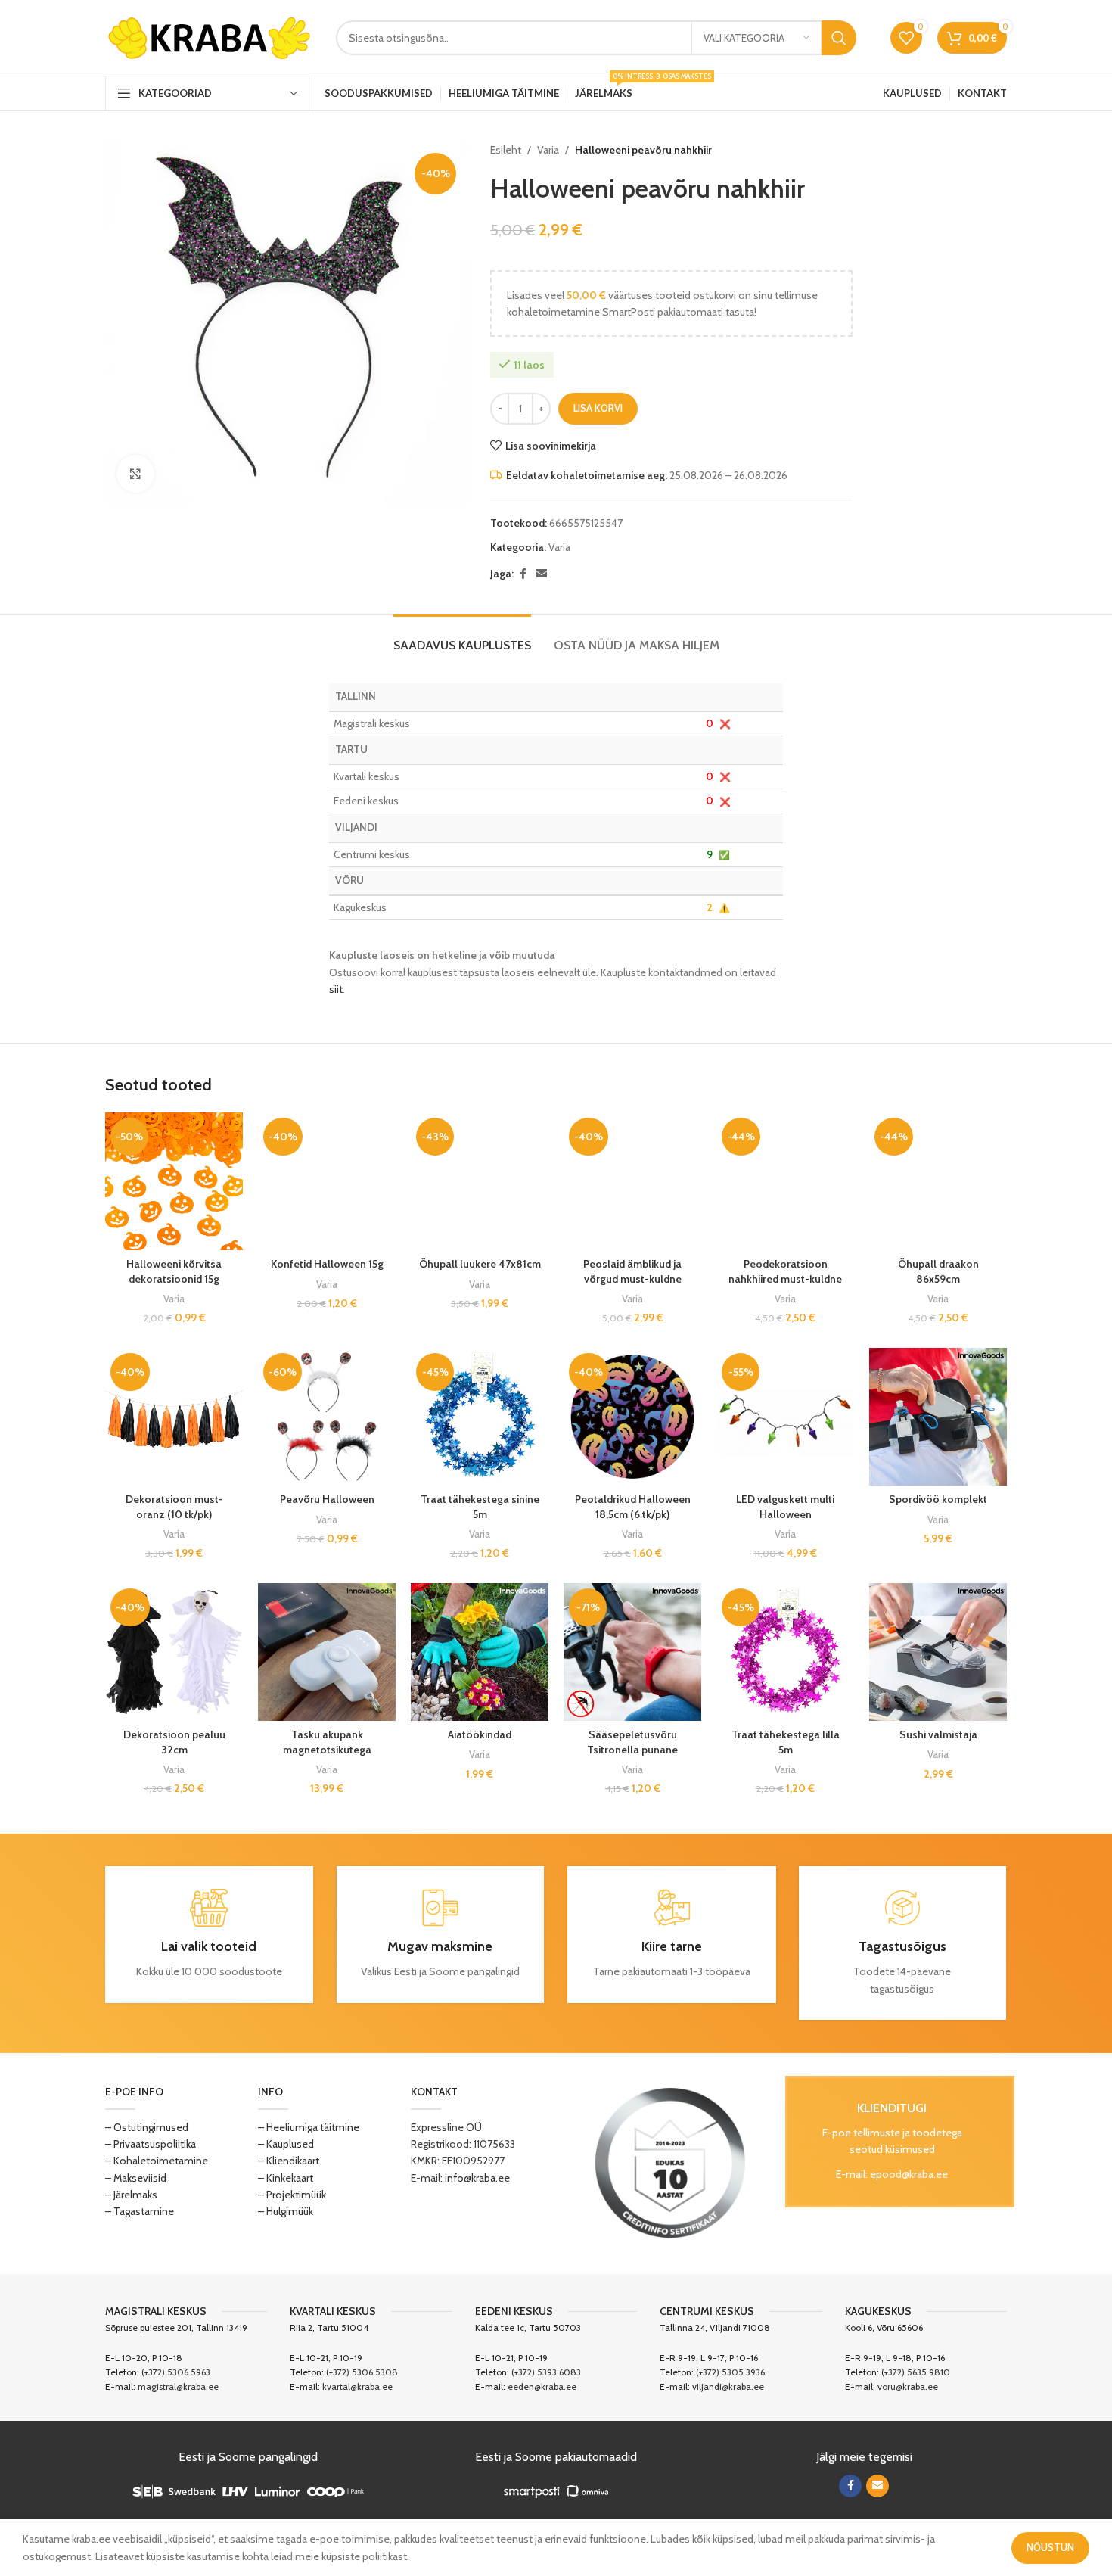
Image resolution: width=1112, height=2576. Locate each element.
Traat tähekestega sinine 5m (480, 1507)
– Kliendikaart (289, 2161)
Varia (548, 150)
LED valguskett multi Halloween (785, 1507)
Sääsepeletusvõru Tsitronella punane (632, 1742)
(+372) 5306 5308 (362, 2372)
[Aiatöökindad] (480, 1652)
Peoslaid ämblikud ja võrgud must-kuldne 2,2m (632, 1279)
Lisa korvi (598, 408)
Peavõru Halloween (327, 1499)
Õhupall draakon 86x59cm (938, 1271)
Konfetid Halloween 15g (327, 1264)
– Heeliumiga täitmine (309, 2127)
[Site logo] (209, 36)
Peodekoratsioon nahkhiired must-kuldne (785, 1271)
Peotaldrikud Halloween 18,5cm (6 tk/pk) (633, 1507)
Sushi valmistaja (938, 1734)
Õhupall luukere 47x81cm (480, 1264)
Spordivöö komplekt (938, 1499)
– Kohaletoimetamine (157, 2161)
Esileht (506, 150)
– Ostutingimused (147, 2127)
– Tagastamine (140, 2211)
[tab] (462, 638)
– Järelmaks (131, 2195)
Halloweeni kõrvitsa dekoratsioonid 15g (174, 1271)
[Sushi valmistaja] (938, 1652)
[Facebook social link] (523, 574)
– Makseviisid (136, 2178)
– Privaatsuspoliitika (151, 2144)
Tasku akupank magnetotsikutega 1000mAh (327, 1749)
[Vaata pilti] (135, 474)
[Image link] (670, 2162)
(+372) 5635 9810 (916, 2372)
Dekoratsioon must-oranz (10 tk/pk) (174, 1507)
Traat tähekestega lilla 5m (786, 1742)
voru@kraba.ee (908, 2386)
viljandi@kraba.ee (728, 2386)
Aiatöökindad (480, 1734)
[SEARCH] (839, 38)
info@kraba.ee (477, 2178)
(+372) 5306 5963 (176, 2372)
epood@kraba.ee (909, 2174)
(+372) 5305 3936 (730, 2372)
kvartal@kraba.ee (357, 2386)
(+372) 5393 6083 (546, 2372)
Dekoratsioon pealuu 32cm (174, 1742)
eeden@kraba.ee (542, 2386)
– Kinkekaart (286, 2178)
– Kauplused (286, 2144)
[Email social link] (542, 574)
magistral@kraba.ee (178, 2386)
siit (336, 989)
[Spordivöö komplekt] (938, 1417)
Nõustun (1050, 2547)
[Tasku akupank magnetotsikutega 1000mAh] (327, 1652)
